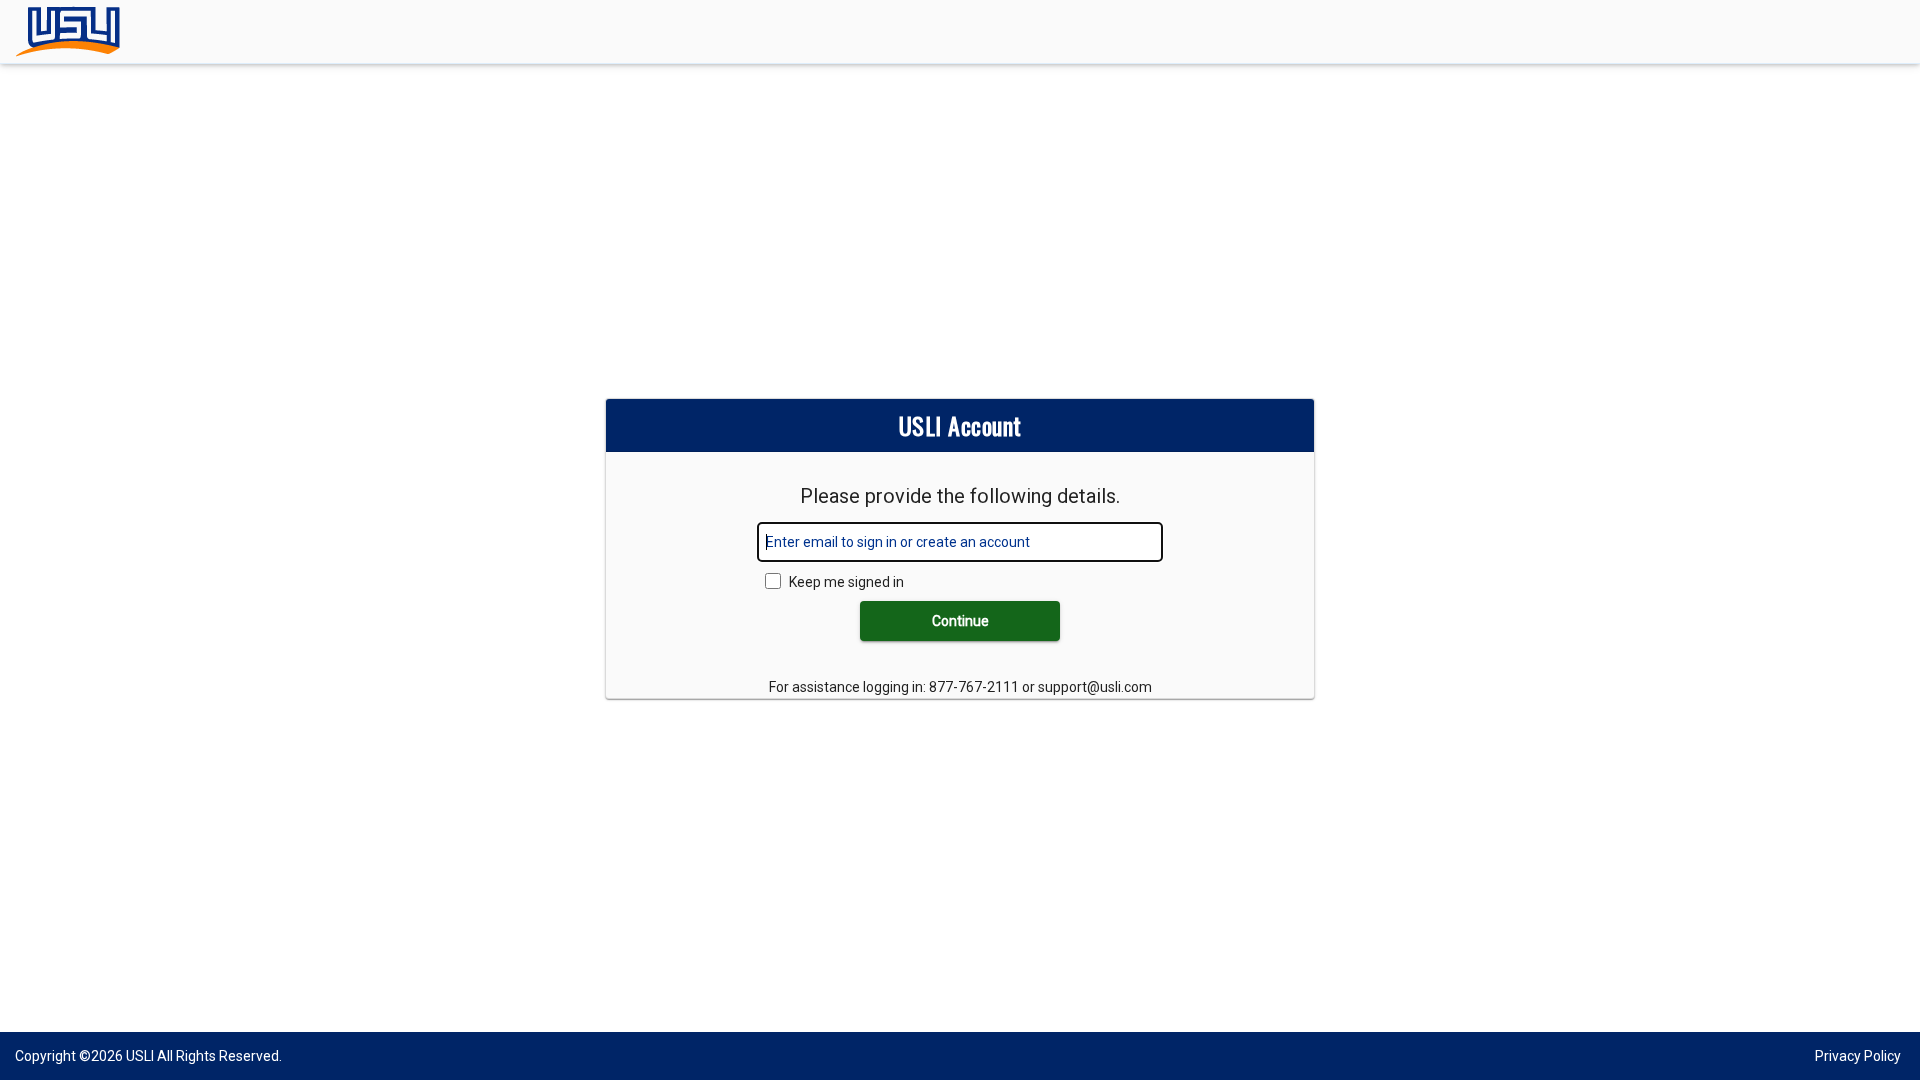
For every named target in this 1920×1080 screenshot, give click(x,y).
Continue (960, 621)
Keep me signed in (846, 582)
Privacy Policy (1858, 1056)
